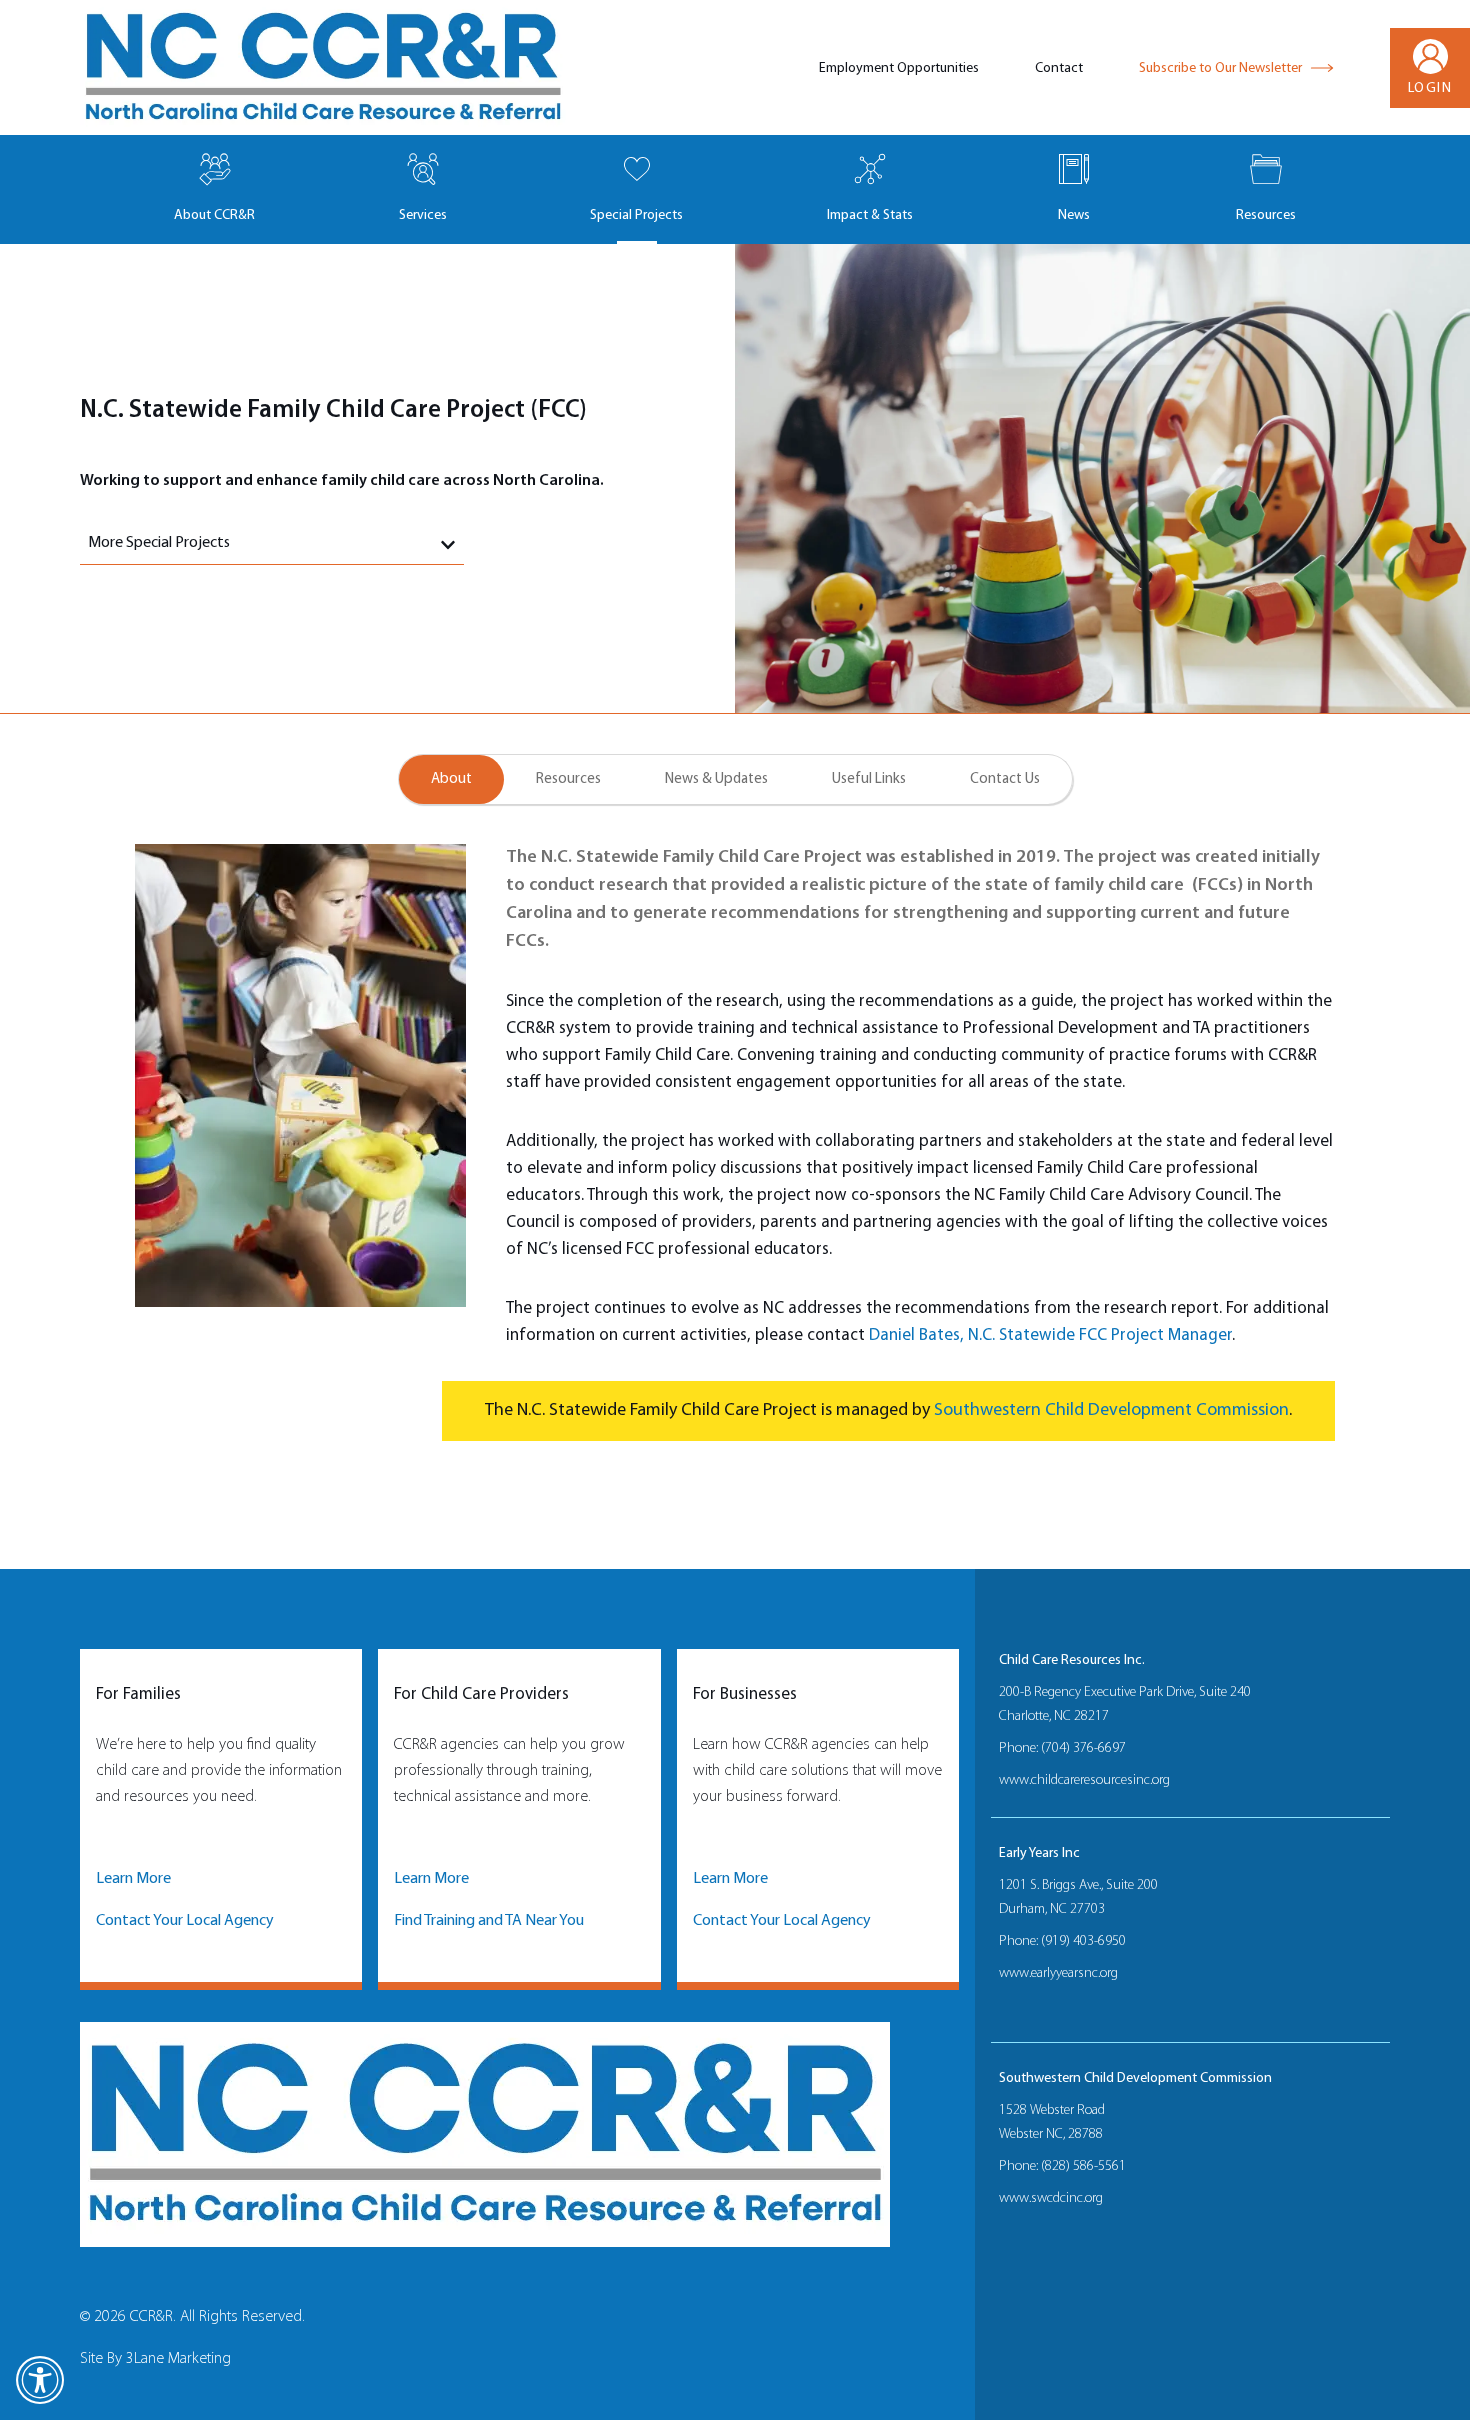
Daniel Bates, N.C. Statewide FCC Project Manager (1050, 1335)
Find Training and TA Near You (489, 1921)
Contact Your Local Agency (185, 1921)
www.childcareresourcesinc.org (1084, 1780)
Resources (568, 779)
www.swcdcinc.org (1051, 2198)
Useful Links (869, 779)
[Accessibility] (40, 2380)
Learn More (133, 1879)
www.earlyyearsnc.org (1058, 1973)
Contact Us (1005, 779)
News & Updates (716, 779)
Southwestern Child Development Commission (1111, 1410)
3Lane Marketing (178, 2359)
